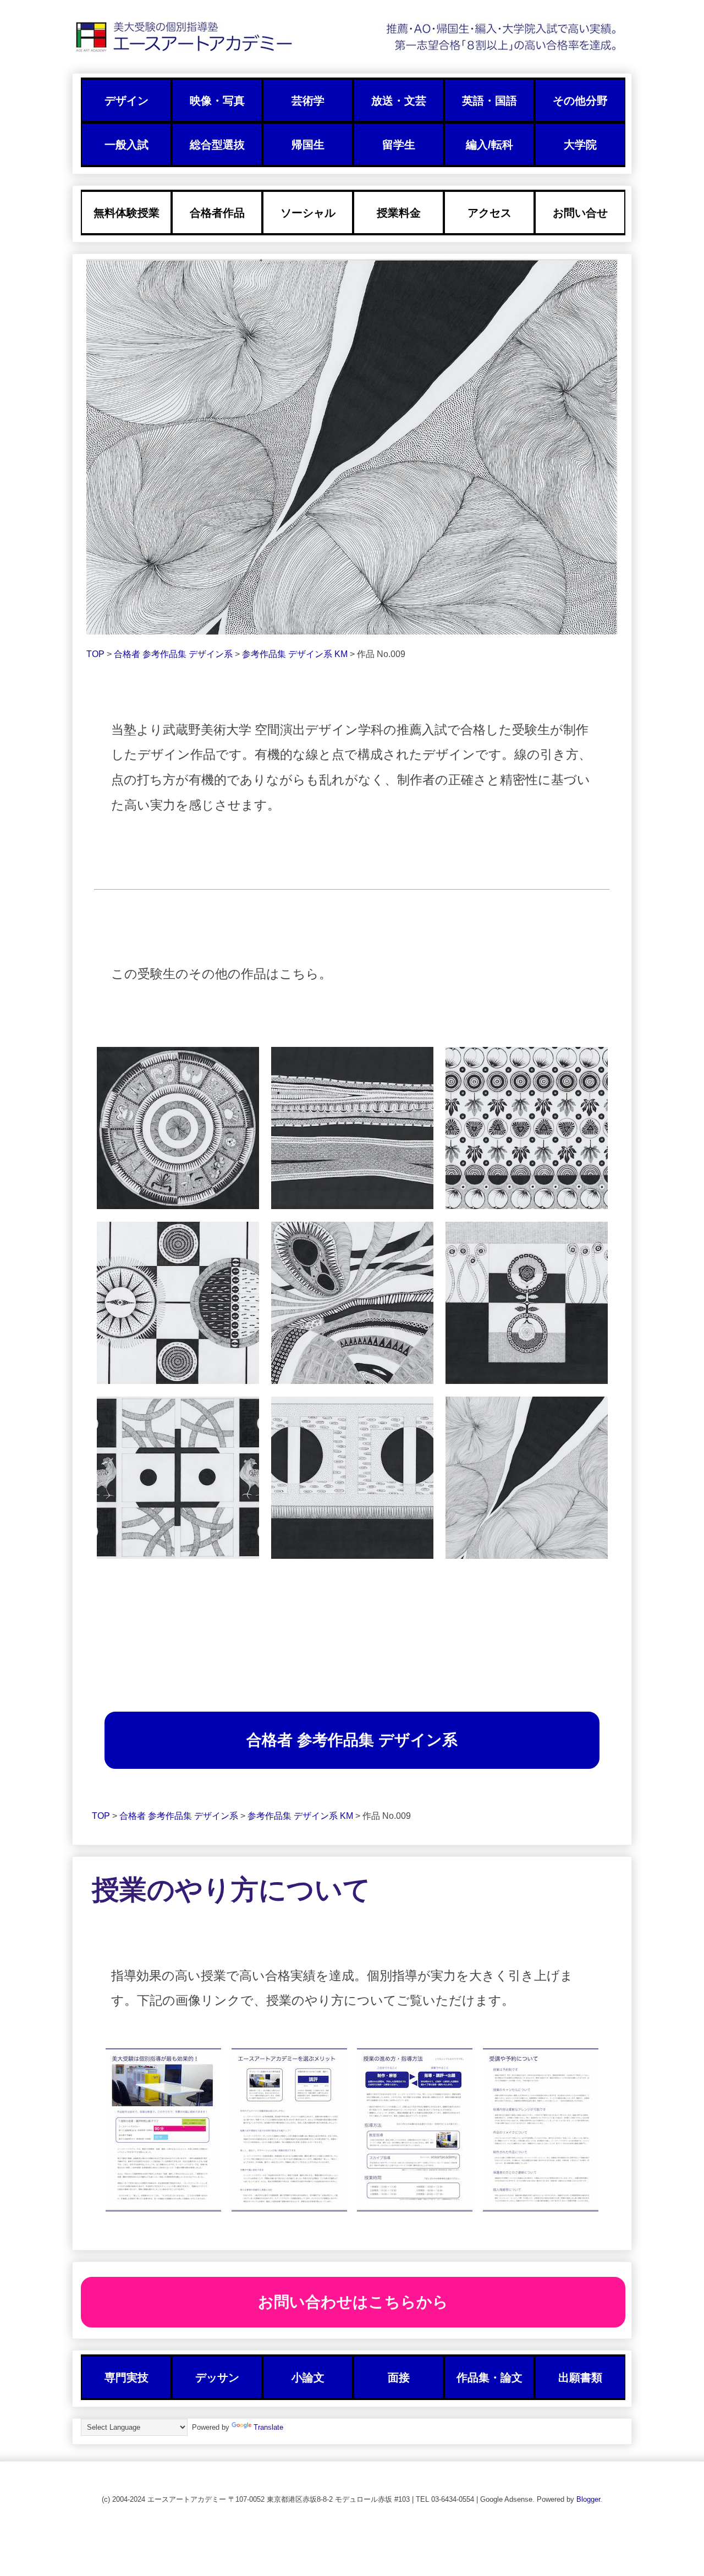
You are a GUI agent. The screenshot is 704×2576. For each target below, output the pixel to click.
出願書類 (580, 2378)
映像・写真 (217, 101)
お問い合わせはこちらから (353, 2302)
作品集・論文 (490, 2378)
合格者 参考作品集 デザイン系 (174, 654)
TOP (97, 654)
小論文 (308, 2378)
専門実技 (127, 2378)
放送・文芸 (399, 101)
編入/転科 (490, 145)
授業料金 (399, 213)
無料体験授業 (127, 213)
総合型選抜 (217, 145)
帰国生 (308, 145)
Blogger (588, 2499)
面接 (399, 2378)
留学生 (399, 145)
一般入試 (127, 145)
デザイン (127, 101)
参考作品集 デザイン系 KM (296, 654)
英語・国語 (490, 101)
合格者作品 (217, 213)
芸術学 (308, 101)
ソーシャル (308, 213)
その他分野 (580, 101)
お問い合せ (580, 213)
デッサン (217, 2378)
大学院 (580, 145)
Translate (268, 2427)
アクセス (490, 213)
